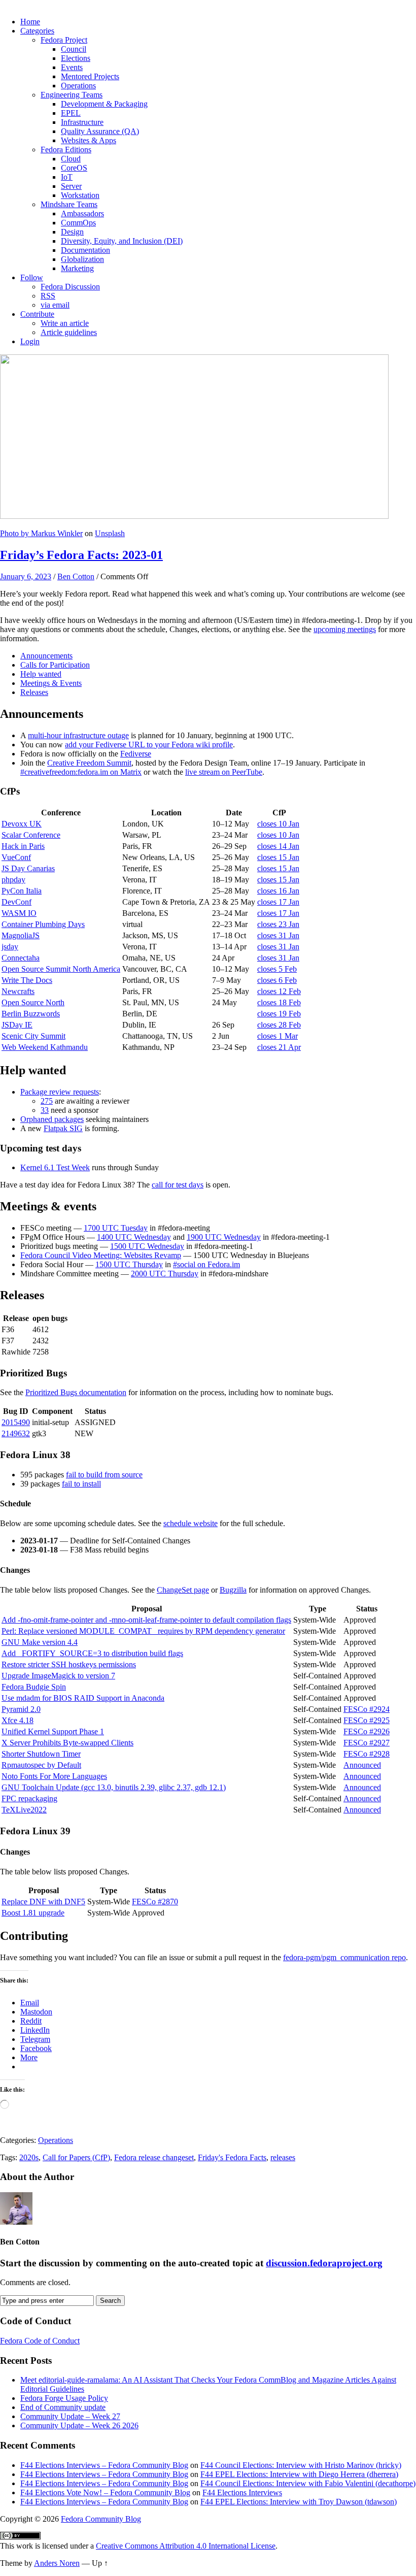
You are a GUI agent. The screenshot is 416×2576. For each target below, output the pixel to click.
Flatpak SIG (63, 1128)
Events (72, 67)
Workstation (80, 195)
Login (30, 341)
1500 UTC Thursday (129, 1264)
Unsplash (110, 533)
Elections (76, 58)
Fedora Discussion (70, 287)
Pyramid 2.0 (21, 1709)
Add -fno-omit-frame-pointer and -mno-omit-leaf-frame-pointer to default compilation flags (146, 1620)
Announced (362, 1765)
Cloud (71, 159)
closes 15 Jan (278, 857)
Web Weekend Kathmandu (45, 1047)
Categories (37, 31)
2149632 (16, 1433)
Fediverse (136, 754)
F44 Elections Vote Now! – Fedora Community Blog (105, 2492)
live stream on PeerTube (224, 772)
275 (47, 1101)
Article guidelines (69, 332)
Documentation (85, 250)
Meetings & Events (51, 683)
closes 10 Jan (278, 824)
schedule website (190, 1523)
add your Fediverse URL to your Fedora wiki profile (149, 745)
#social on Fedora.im (206, 1264)
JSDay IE (17, 1025)
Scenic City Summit (33, 1036)
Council (74, 49)
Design (72, 232)
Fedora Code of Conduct (40, 2341)
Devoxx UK (22, 824)
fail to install (81, 1484)
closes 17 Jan (278, 902)
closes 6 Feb (277, 980)
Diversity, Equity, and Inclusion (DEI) (122, 241)
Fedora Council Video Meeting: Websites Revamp (101, 1255)
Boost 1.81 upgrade (33, 1913)
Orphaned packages (52, 1119)
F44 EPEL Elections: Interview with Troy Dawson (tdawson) (299, 2502)
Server (71, 186)
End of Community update (63, 2407)
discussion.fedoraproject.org (324, 2263)
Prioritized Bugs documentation (76, 1392)
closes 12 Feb (279, 991)
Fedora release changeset (154, 2157)
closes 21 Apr (279, 1047)
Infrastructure (82, 122)
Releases (34, 692)
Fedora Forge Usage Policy (64, 2398)
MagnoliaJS (21, 935)
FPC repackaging (29, 1798)
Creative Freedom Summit (89, 763)
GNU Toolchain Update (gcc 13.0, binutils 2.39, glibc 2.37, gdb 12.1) (114, 1787)
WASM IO (19, 913)
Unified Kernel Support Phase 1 (53, 1731)
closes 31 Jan (278, 935)
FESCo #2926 (367, 1731)
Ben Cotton (76, 576)
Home (30, 22)
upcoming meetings (345, 629)
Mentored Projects (90, 76)
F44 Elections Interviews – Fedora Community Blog (104, 2465)
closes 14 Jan (278, 846)
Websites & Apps (89, 140)
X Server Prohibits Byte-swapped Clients (67, 1743)
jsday (10, 947)
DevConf (16, 902)
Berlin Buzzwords (31, 1014)
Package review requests (60, 1092)
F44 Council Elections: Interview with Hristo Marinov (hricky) (301, 2465)
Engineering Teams (72, 95)
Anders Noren (57, 2563)
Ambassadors (82, 213)
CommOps (78, 223)
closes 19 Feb (279, 1014)
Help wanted (41, 674)
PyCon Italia (22, 891)
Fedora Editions (66, 150)
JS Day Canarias (28, 868)
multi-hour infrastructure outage (78, 735)
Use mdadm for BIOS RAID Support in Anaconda (83, 1698)
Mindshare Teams (69, 204)
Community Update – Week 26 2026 (79, 2425)
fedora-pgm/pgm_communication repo (344, 1957)
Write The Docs (27, 980)
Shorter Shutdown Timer (41, 1754)
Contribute (37, 314)
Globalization (82, 259)
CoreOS (74, 168)
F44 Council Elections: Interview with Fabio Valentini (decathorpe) (308, 2483)
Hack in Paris (23, 846)
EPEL (71, 113)
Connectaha (21, 958)
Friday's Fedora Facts (232, 2157)
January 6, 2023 (26, 576)
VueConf (16, 857)
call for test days (178, 1185)
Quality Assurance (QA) (100, 131)
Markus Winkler (57, 533)
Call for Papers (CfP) (76, 2157)
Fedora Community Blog (101, 2519)
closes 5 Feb (277, 969)
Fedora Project (64, 40)
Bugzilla (233, 1590)
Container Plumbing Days (43, 924)
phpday (13, 880)
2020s (29, 2157)
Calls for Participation (55, 665)
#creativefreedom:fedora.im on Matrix (81, 772)
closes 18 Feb (279, 1002)
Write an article (65, 323)
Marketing (77, 268)
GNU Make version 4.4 (40, 1642)
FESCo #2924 (367, 1709)
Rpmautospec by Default (41, 1765)
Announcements (46, 656)
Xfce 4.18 (18, 1720)
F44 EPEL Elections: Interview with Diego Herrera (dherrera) (299, 2474)
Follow (32, 277)
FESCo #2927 (367, 1743)
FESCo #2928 (367, 1754)
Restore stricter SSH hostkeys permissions (69, 1664)
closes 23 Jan (278, 924)
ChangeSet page (183, 1590)
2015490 (16, 1422)
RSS (48, 296)
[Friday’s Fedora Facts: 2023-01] (194, 516)
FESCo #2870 (155, 1902)
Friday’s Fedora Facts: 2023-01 (81, 555)
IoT (67, 177)
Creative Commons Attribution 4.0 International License (186, 2546)
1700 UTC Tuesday (116, 1228)
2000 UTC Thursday (165, 1274)
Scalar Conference (31, 835)
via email (55, 305)
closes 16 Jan (278, 891)
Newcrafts (18, 991)
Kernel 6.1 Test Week (55, 1167)
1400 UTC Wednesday (134, 1237)
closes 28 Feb (279, 1025)
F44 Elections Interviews (242, 2492)
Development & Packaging (104, 104)
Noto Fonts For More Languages (54, 1776)
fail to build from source (104, 1475)
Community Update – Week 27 (70, 2416)
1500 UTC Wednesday (147, 1246)
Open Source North (33, 1002)
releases (283, 2157)
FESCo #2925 (367, 1720)
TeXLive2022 (24, 1810)
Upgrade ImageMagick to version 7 (58, 1676)
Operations (78, 86)
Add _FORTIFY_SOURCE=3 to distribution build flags (92, 1653)
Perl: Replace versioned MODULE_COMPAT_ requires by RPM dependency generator (143, 1631)
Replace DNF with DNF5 (43, 1902)
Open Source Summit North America (61, 969)
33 (45, 1110)
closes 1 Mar (278, 1036)
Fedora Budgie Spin (34, 1687)
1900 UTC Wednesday (224, 1237)
